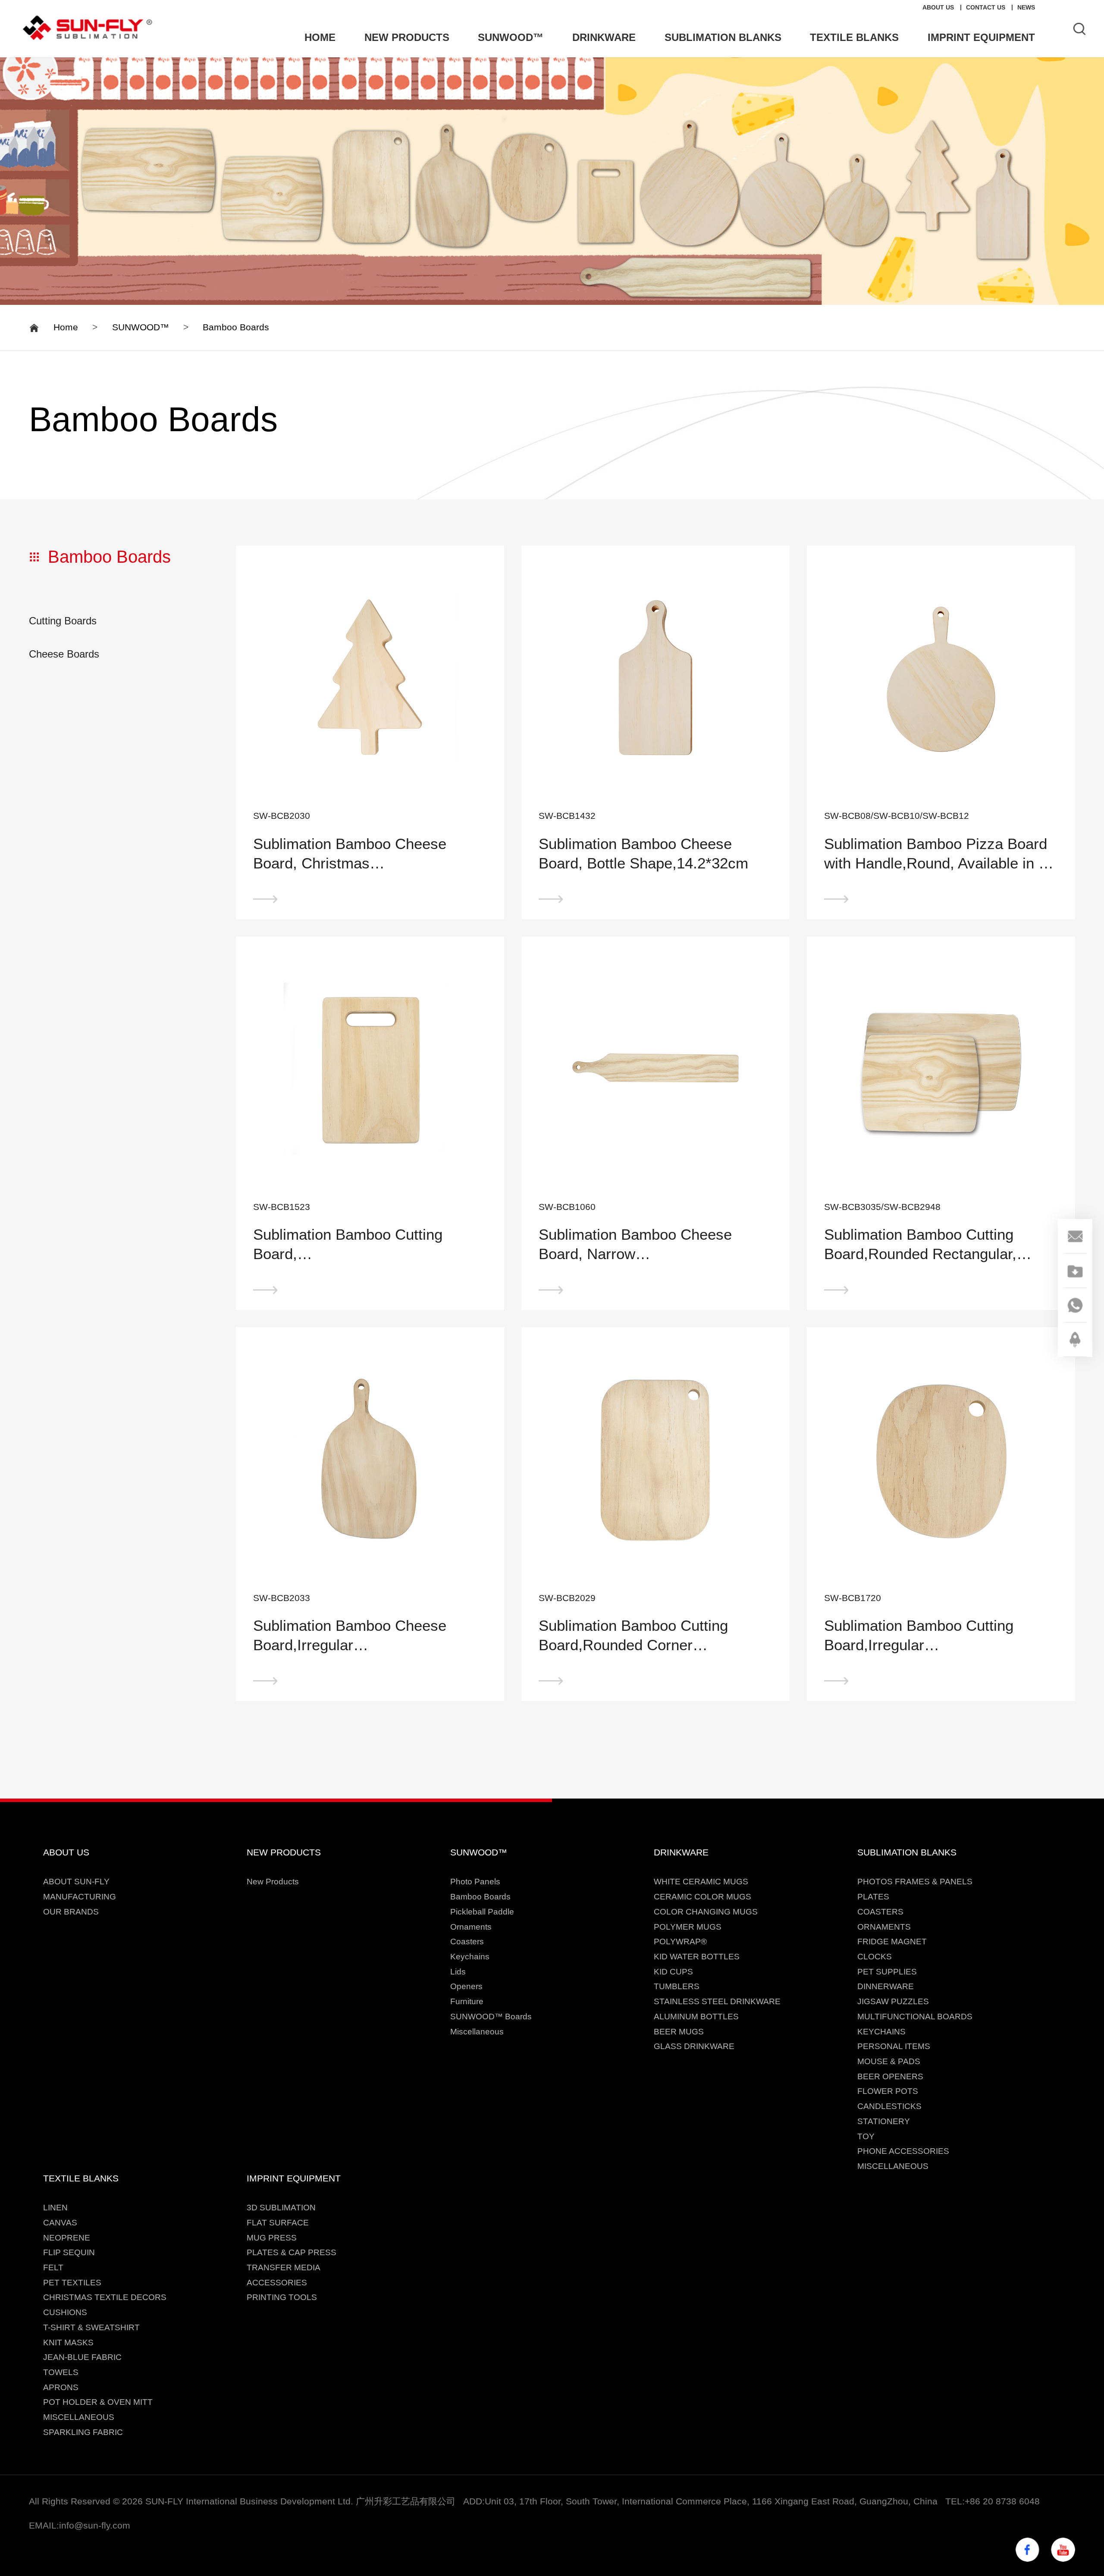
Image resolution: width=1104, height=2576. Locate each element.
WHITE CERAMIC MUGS (701, 1882)
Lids (458, 1972)
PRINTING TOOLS (282, 2297)
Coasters (467, 1941)
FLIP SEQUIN (69, 2252)
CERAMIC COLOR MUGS (703, 1897)
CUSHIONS (65, 2312)
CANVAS (60, 2223)
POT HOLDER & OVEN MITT (98, 2402)
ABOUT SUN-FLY (76, 1882)
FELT (53, 2267)
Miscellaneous (477, 2032)
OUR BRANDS (71, 1912)
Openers (466, 1986)
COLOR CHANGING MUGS (706, 1912)
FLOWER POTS (888, 2091)
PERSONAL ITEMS (894, 2046)
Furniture (467, 2001)
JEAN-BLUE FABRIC (82, 2357)
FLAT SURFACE (278, 2223)
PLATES (873, 1897)
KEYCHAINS (881, 2032)
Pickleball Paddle (482, 1912)
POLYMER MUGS (688, 1927)
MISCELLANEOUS (893, 2166)
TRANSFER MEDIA (284, 2267)
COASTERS (880, 1912)
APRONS (61, 2387)
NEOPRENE (67, 2238)
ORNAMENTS (884, 1927)
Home (66, 327)
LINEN (55, 2208)
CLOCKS (875, 1957)
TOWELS (61, 2372)
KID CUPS (673, 1972)
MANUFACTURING (80, 1897)
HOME (320, 37)
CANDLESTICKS (889, 2106)
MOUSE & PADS (889, 2061)
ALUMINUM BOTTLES (696, 2017)
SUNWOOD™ (141, 327)
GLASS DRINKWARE (694, 2046)
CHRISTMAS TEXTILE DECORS (105, 2297)
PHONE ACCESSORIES (903, 2151)
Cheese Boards (64, 654)
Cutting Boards (63, 621)
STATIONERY (884, 2121)
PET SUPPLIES (887, 1972)
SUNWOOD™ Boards (491, 2017)
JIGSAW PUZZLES (893, 2001)
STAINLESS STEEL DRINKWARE (717, 2001)
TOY (866, 2136)
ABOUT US (938, 7)
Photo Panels (475, 1882)
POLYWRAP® (680, 1941)
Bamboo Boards (236, 327)
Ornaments (471, 1927)
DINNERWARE (886, 1986)
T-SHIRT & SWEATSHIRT (91, 2327)
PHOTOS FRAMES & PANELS (915, 1882)
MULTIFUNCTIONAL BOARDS (915, 2017)
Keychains (470, 1957)
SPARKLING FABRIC (83, 2432)
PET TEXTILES (72, 2283)
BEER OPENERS (890, 2076)
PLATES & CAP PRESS (292, 2252)
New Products (273, 1882)
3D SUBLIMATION (281, 2208)
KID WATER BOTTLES (697, 1957)
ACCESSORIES (277, 2283)
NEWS (1026, 7)
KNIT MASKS (68, 2343)
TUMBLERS (677, 1986)
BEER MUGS (679, 2032)
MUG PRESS (272, 2238)
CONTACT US (986, 7)
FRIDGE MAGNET (892, 1941)
